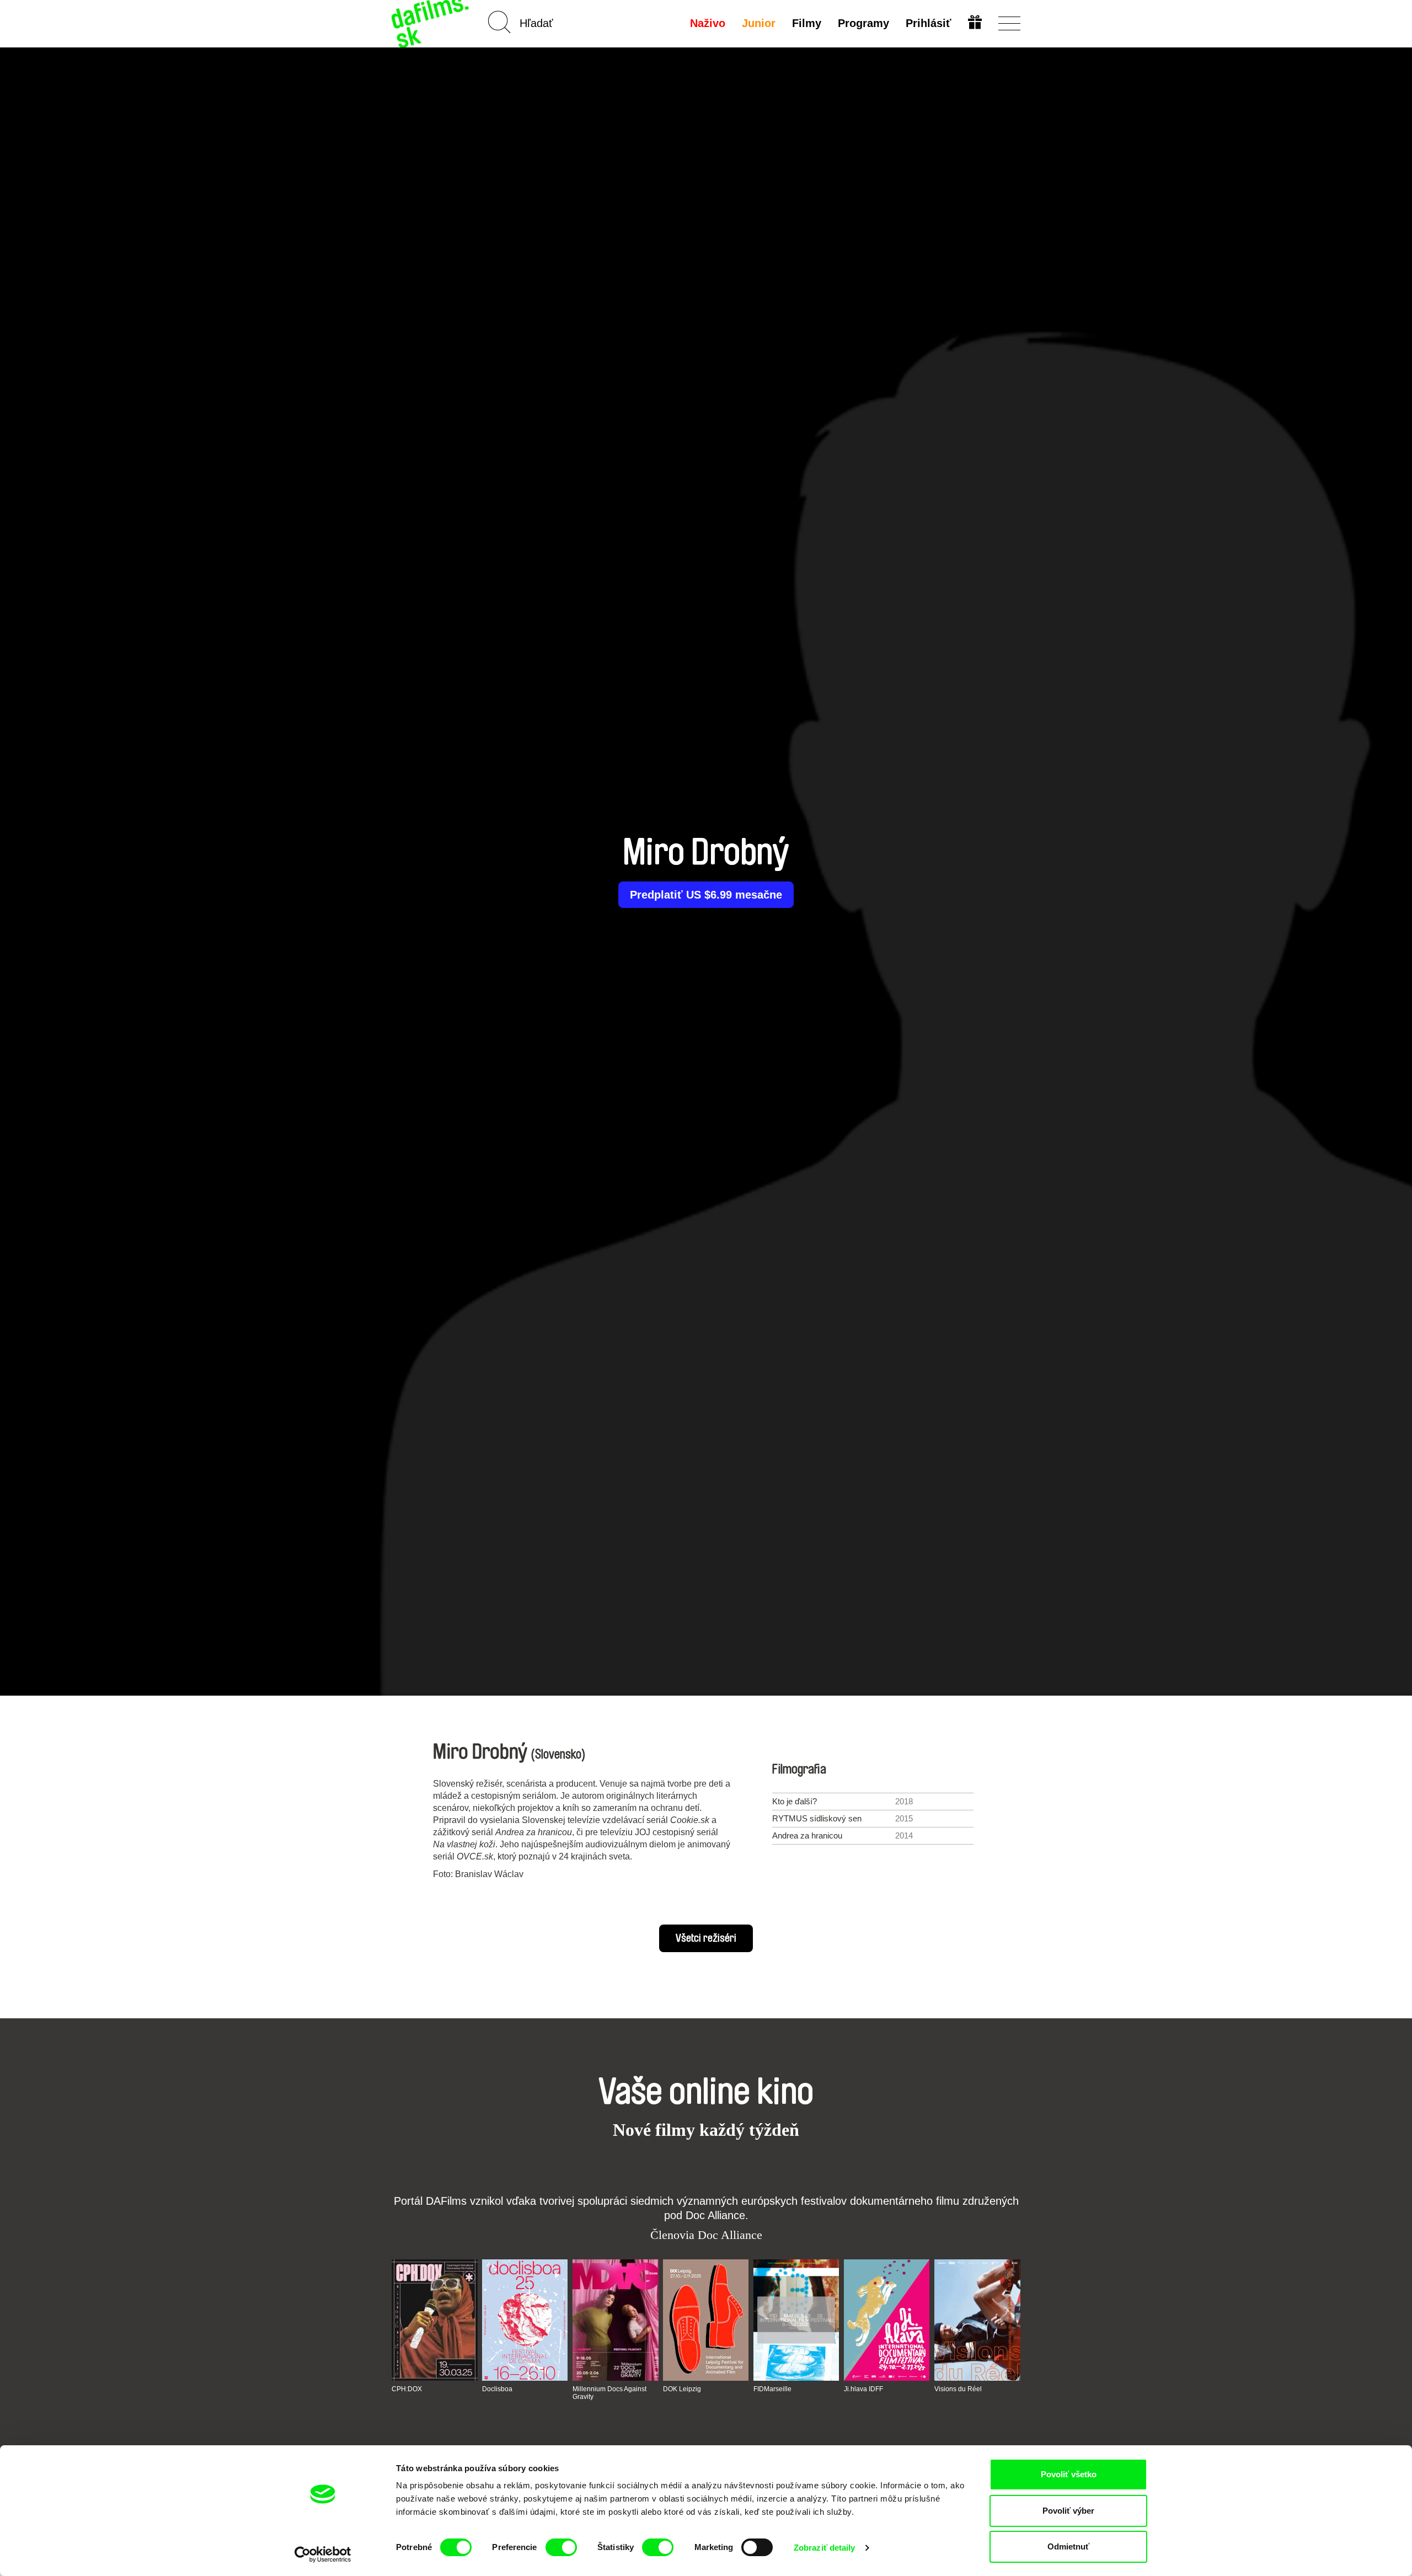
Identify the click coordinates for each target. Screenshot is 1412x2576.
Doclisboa (497, 2389)
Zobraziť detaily (825, 2548)
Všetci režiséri (706, 1938)
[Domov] (431, 23)
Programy (863, 23)
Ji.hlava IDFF (863, 2389)
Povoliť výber (1068, 2511)
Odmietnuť (1068, 2546)
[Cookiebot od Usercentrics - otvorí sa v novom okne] (323, 2554)
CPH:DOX (407, 2389)
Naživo (708, 23)
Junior (759, 23)
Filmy (807, 23)
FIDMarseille (772, 2389)
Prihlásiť (929, 23)
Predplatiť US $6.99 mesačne (706, 895)
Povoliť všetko (1069, 2474)
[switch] (561, 2547)
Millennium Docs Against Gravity (609, 2393)
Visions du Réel (958, 2389)
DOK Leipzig (682, 2389)
